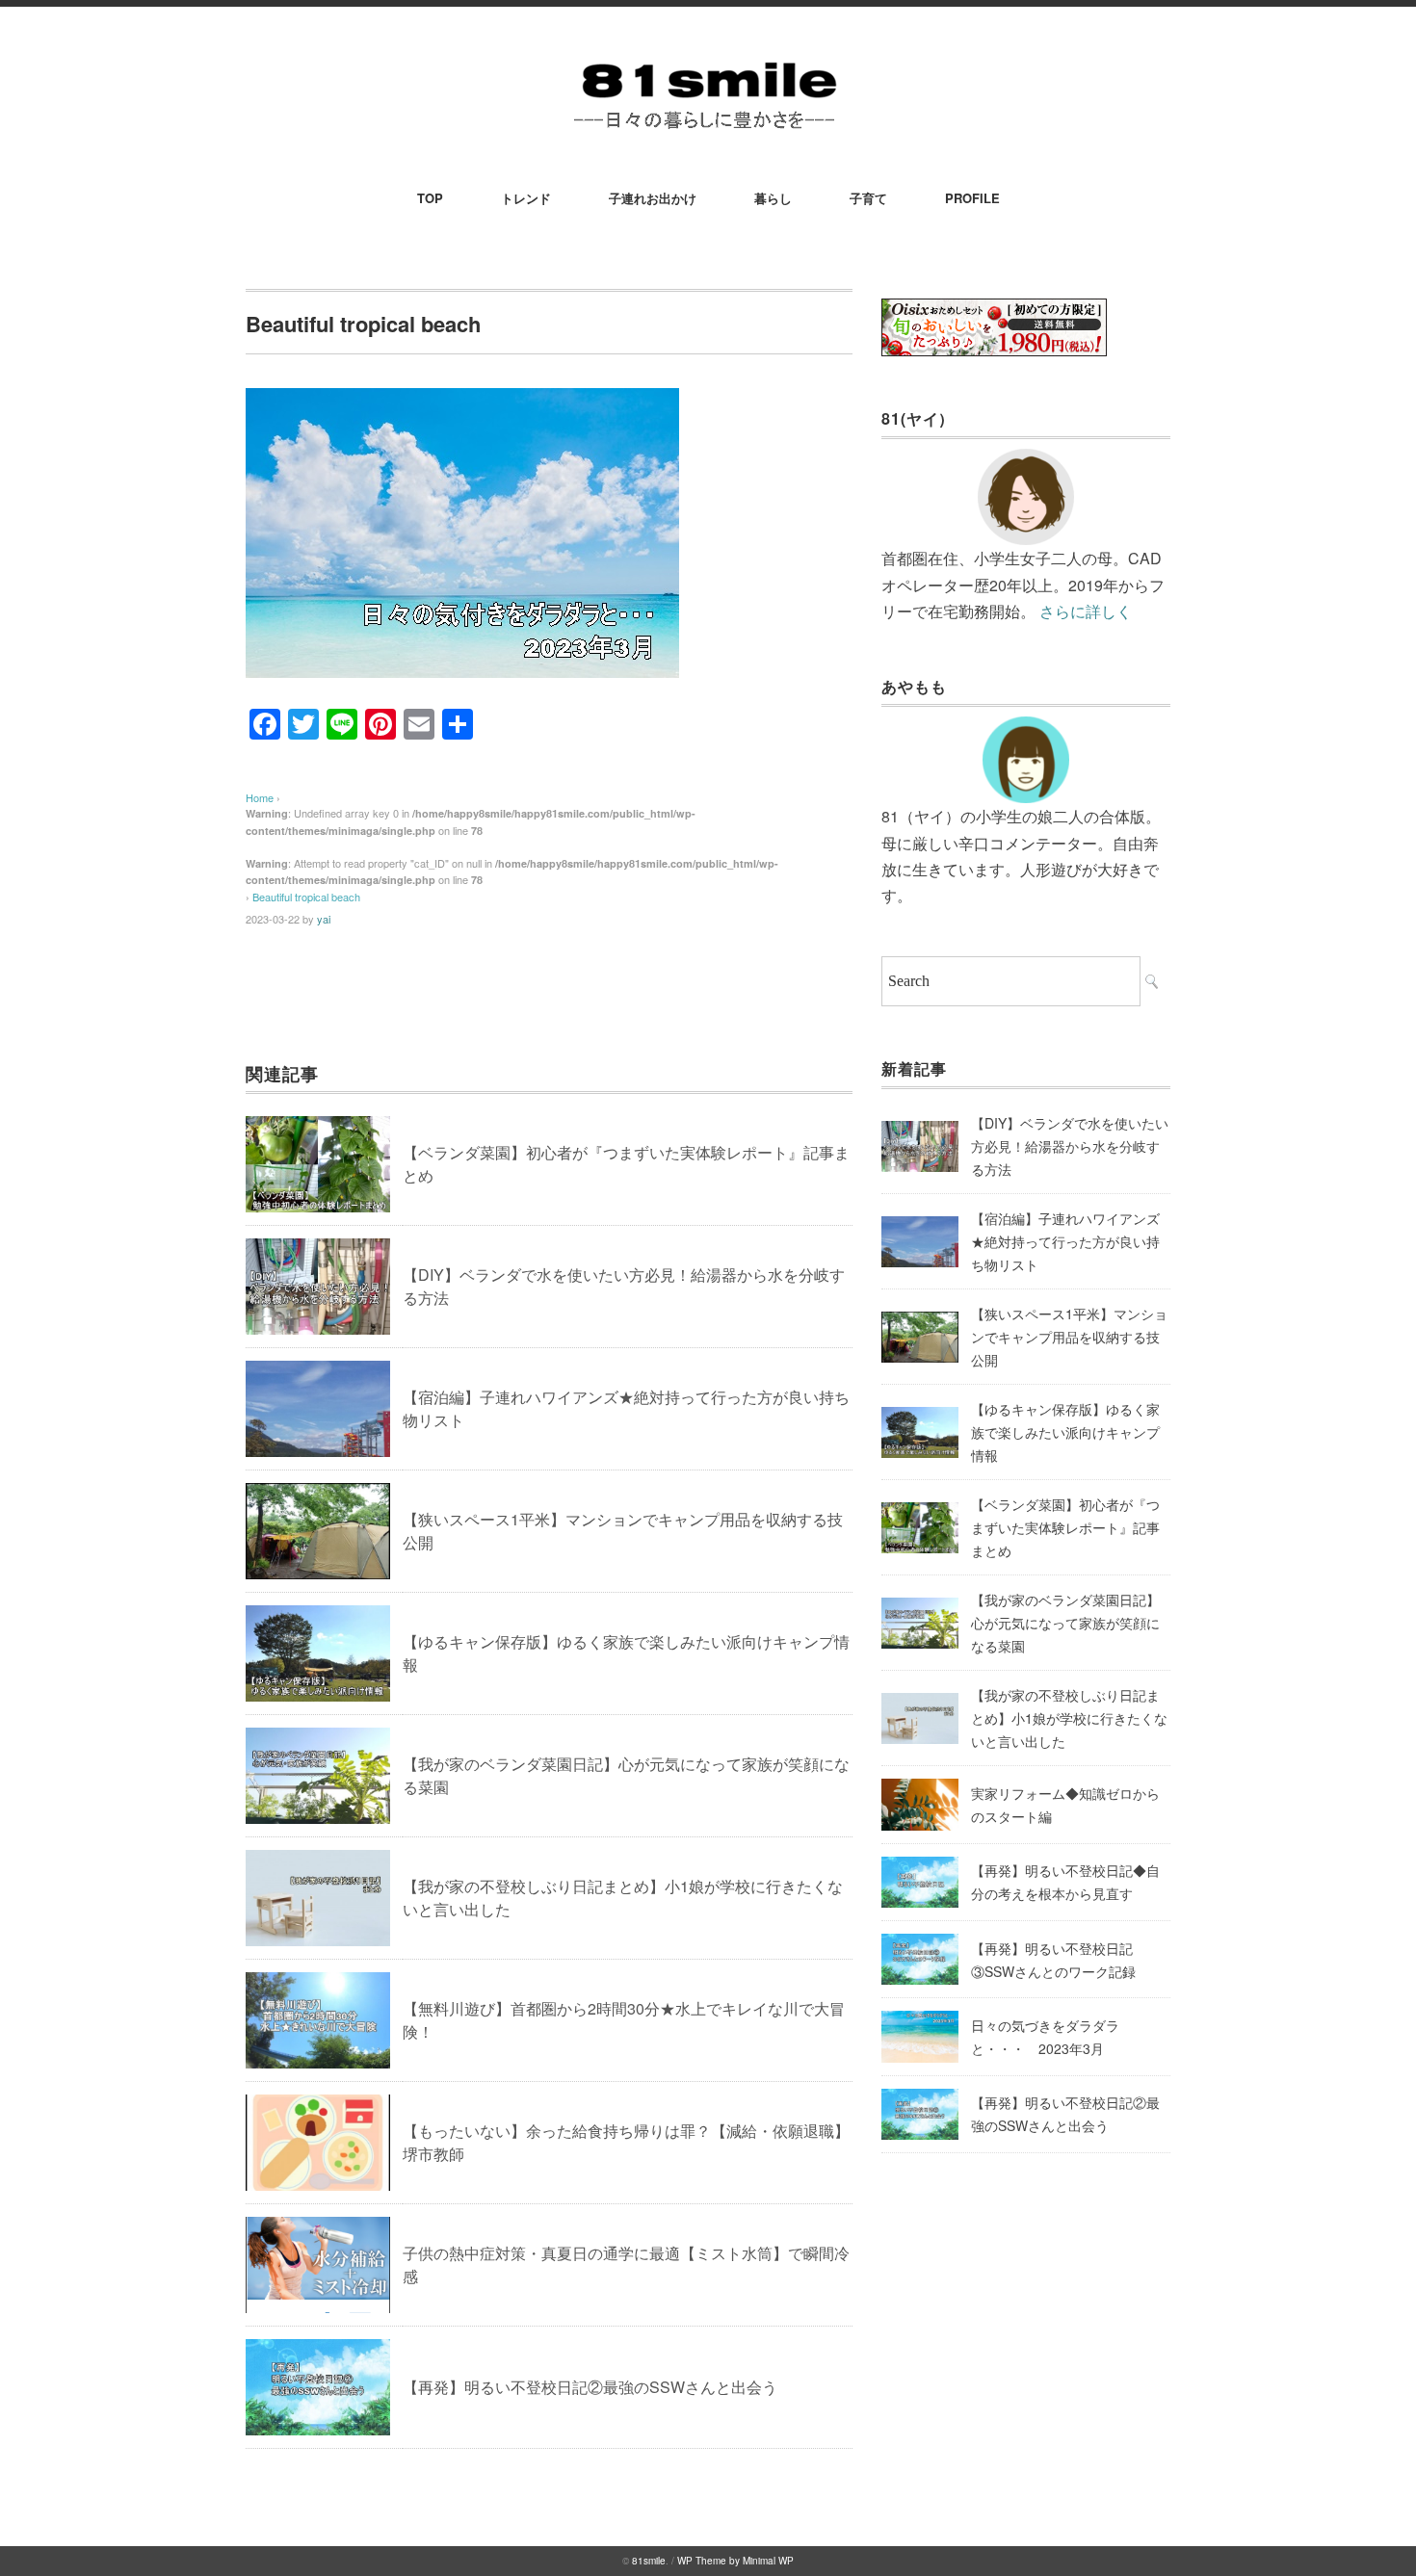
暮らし (773, 198)
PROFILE (972, 198)
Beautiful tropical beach (306, 897)
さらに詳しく (1086, 611)
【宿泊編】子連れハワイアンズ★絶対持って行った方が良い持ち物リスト (1065, 1241)
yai (324, 919)
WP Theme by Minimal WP (735, 2561)
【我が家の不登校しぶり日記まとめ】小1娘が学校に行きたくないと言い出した (1069, 1718)
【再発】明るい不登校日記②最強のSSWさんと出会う (590, 2387)
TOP (430, 198)
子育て (868, 198)
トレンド (526, 198)
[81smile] (708, 59)
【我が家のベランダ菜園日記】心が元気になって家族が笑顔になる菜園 (1065, 1623)
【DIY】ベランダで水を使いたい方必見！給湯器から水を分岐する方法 (1070, 1146)
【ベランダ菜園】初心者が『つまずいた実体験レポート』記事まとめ (1065, 1527)
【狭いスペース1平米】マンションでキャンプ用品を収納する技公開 (1069, 1337)
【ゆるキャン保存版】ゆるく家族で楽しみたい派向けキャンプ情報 (1065, 1432)
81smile (649, 2561)
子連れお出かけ (653, 198)
